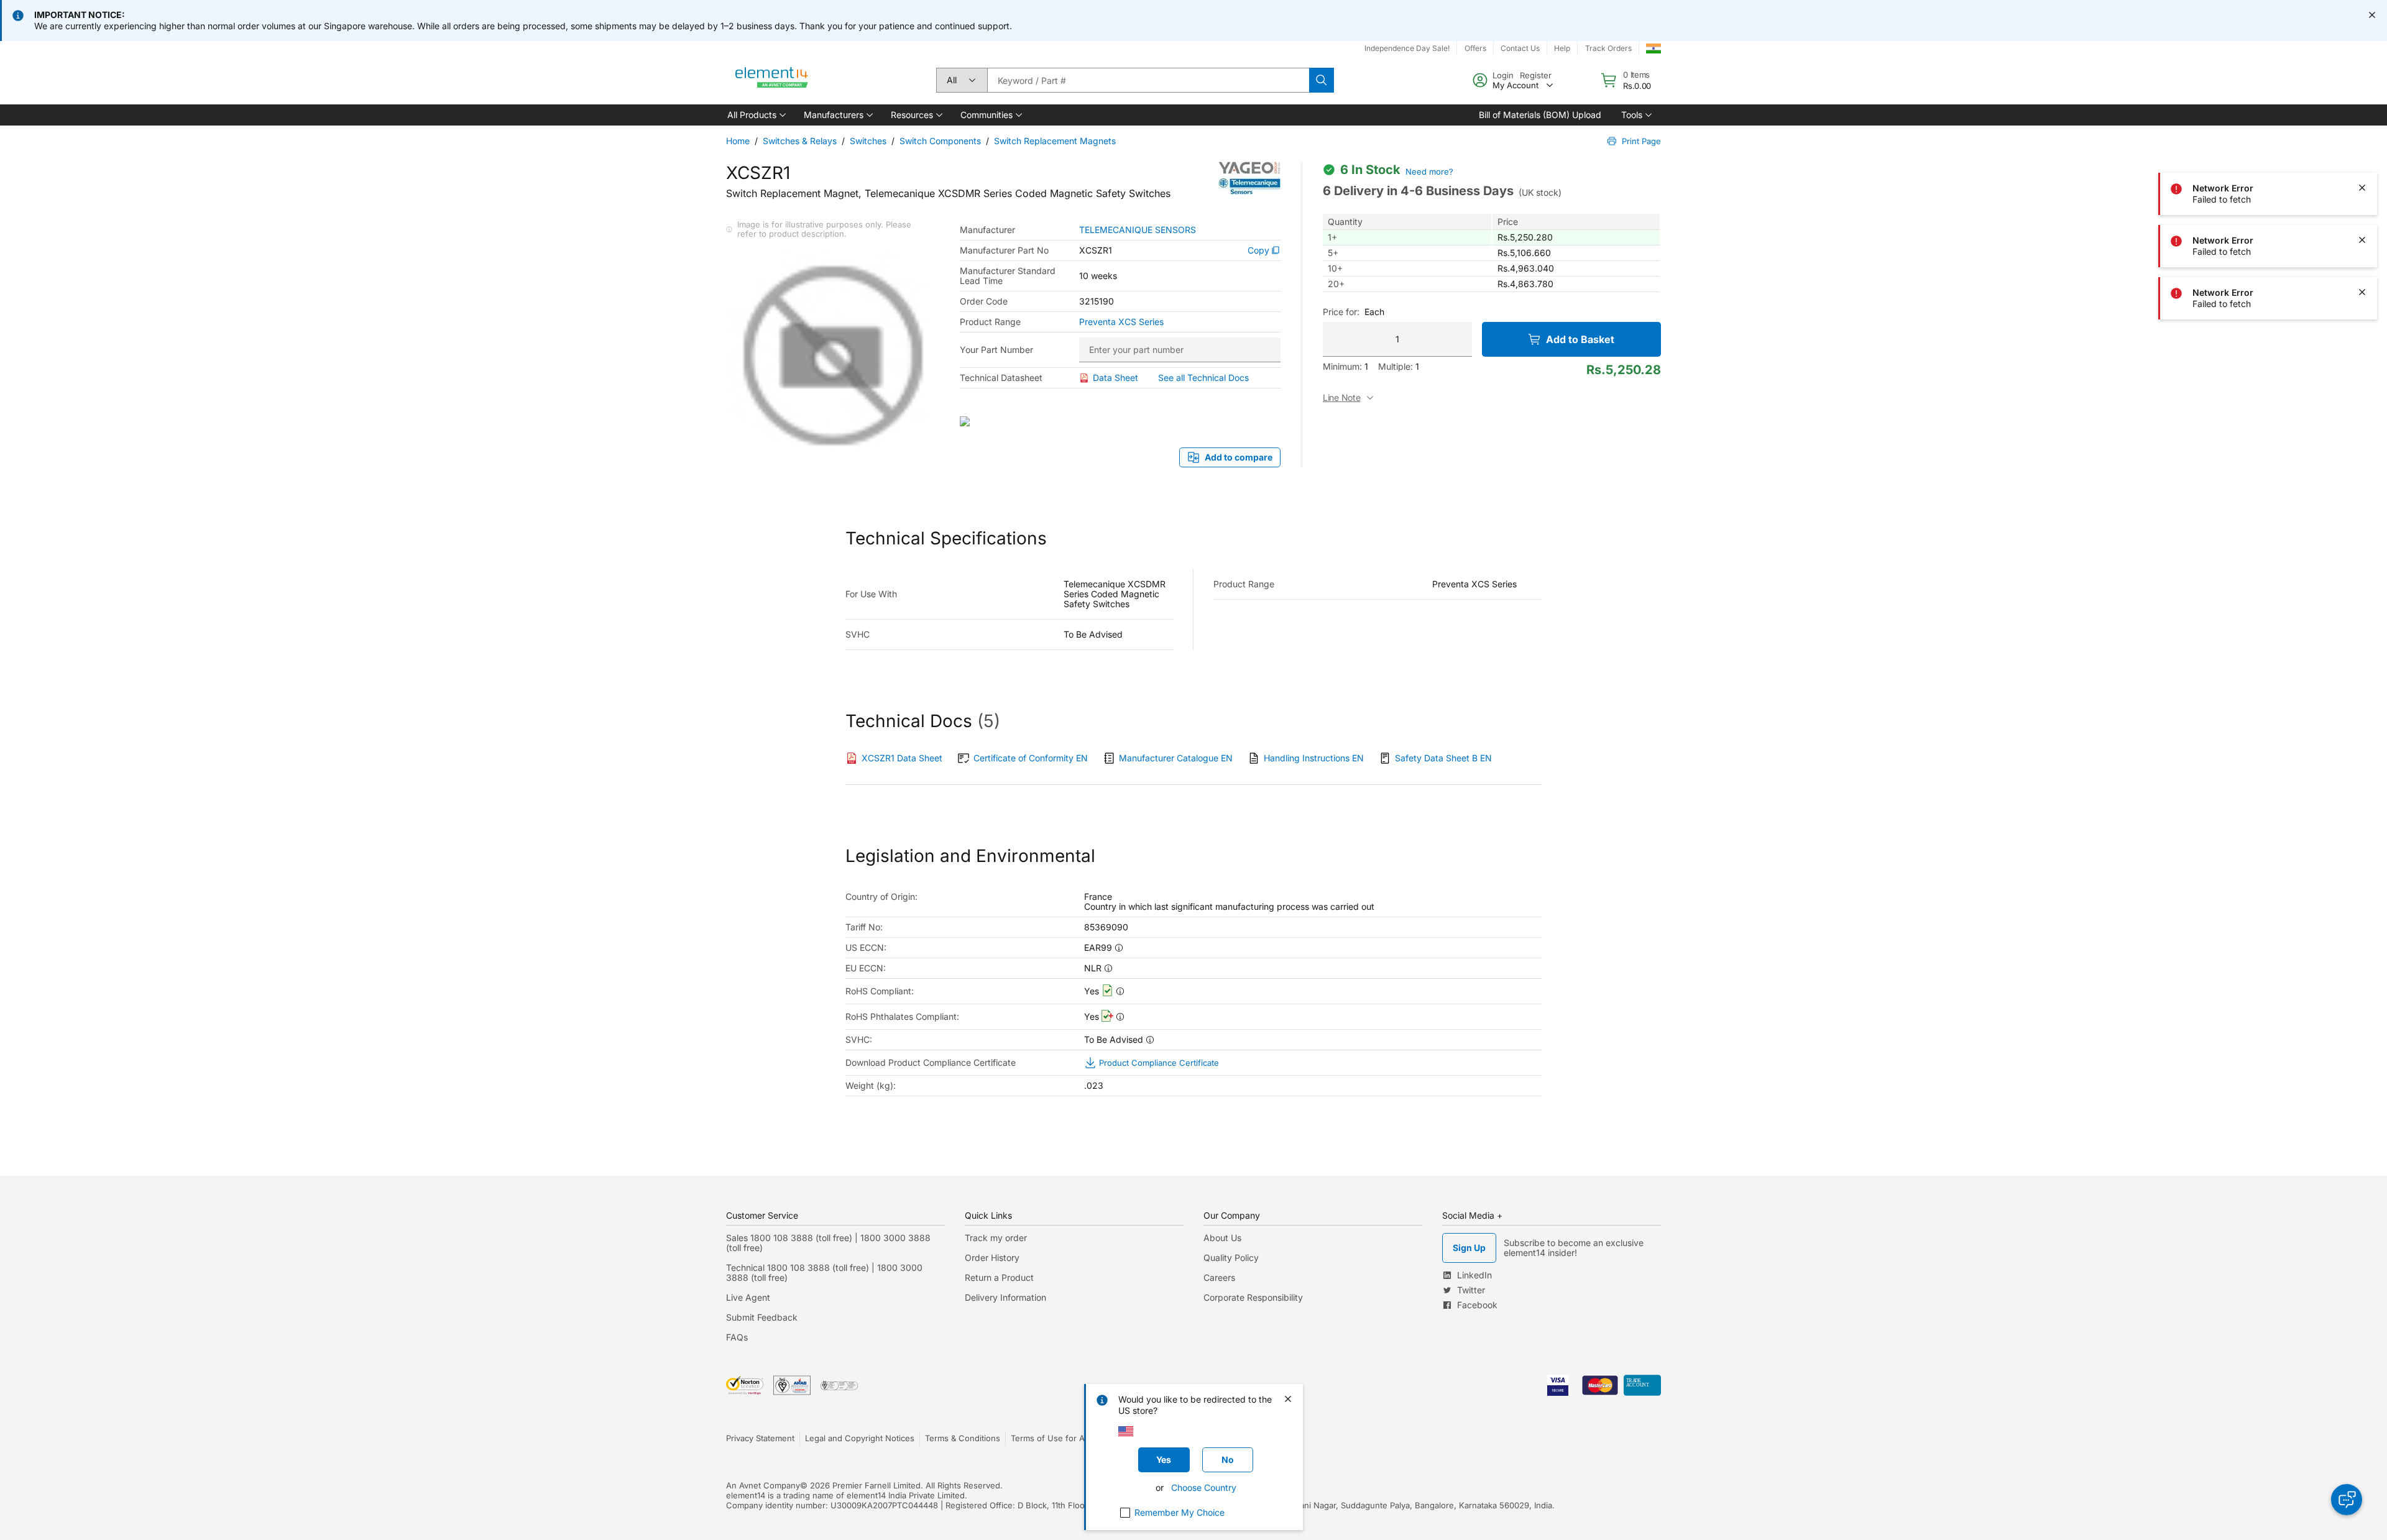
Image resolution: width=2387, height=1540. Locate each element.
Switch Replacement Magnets (1055, 141)
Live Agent (748, 1297)
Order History (992, 1258)
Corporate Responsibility (1253, 1297)
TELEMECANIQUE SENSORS (1138, 230)
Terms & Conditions (963, 1438)
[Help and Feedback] (2347, 1500)
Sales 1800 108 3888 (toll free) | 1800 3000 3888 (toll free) (828, 1243)
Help (1562, 48)
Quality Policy (1231, 1258)
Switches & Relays (800, 141)
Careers (1219, 1277)
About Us (1222, 1238)
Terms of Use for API (1051, 1438)
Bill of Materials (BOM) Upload (1540, 115)
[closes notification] (2372, 15)
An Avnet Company (763, 1485)
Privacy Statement (760, 1438)
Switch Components (940, 141)
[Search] (1322, 80)
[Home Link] (772, 80)
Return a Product (999, 1277)
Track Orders (1608, 48)
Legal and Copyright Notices (860, 1438)
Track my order (996, 1238)
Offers (1475, 48)
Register (1536, 75)
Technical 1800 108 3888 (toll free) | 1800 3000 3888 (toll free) (824, 1272)
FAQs (737, 1337)
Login (1503, 75)
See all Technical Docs (1203, 378)
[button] (756, 115)
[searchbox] (1148, 80)
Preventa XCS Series (1121, 322)
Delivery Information (1005, 1297)
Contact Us (1520, 48)
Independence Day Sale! (1407, 48)
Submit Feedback (762, 1317)
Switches (868, 141)
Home (738, 141)
